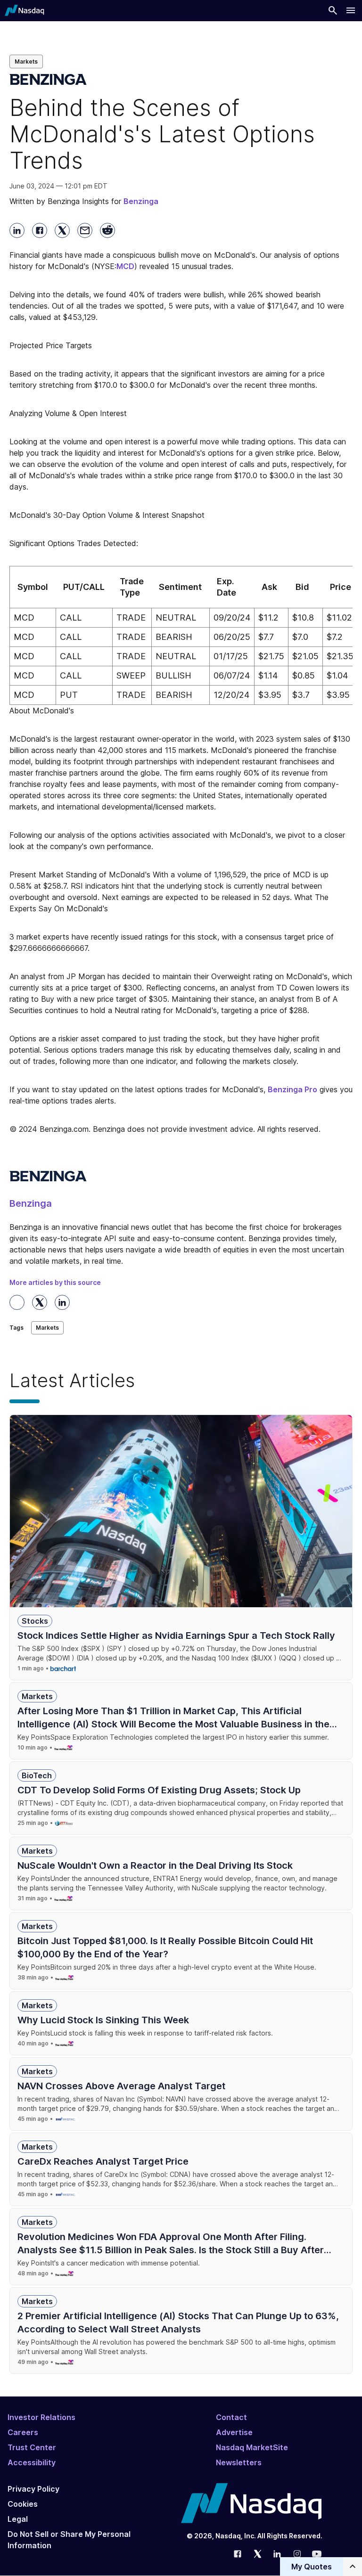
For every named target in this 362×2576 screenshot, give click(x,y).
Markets (26, 61)
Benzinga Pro (292, 1089)
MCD (125, 266)
